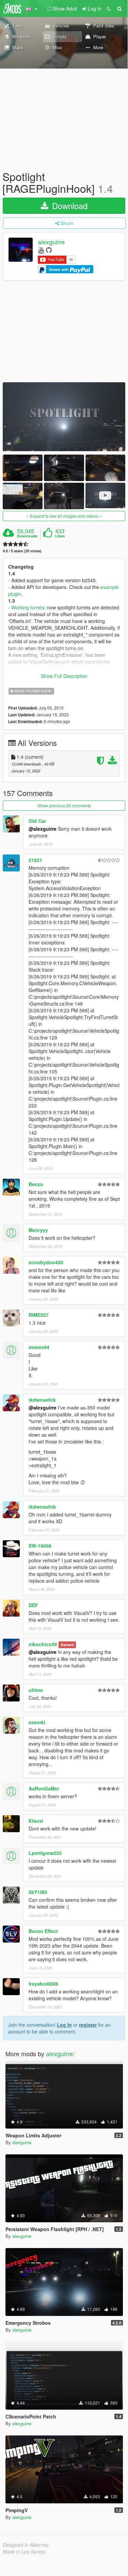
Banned (67, 1645)
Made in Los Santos (24, 2552)
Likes (60, 536)
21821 (35, 860)
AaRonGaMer (44, 1788)
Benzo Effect (43, 1931)
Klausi (36, 1821)
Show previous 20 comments (64, 805)
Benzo (36, 1184)
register (88, 2025)
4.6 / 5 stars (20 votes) (22, 551)
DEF (33, 1605)
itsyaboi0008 (43, 1984)
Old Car (37, 821)
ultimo (36, 1690)
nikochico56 (43, 1644)
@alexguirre (43, 829)
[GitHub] (49, 250)
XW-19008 (40, 1546)
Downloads (27, 536)
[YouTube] (41, 250)
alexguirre (51, 242)
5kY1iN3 (38, 1892)
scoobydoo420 (46, 1262)
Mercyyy (38, 1230)
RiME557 (39, 1315)
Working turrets (28, 607)
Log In (64, 2025)
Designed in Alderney (26, 2545)
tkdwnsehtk (42, 1400)
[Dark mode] (109, 8)
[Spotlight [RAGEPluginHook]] (64, 417)
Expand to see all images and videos (64, 516)
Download (69, 206)
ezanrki (37, 1722)
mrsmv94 (39, 1347)
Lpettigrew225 (45, 1853)
